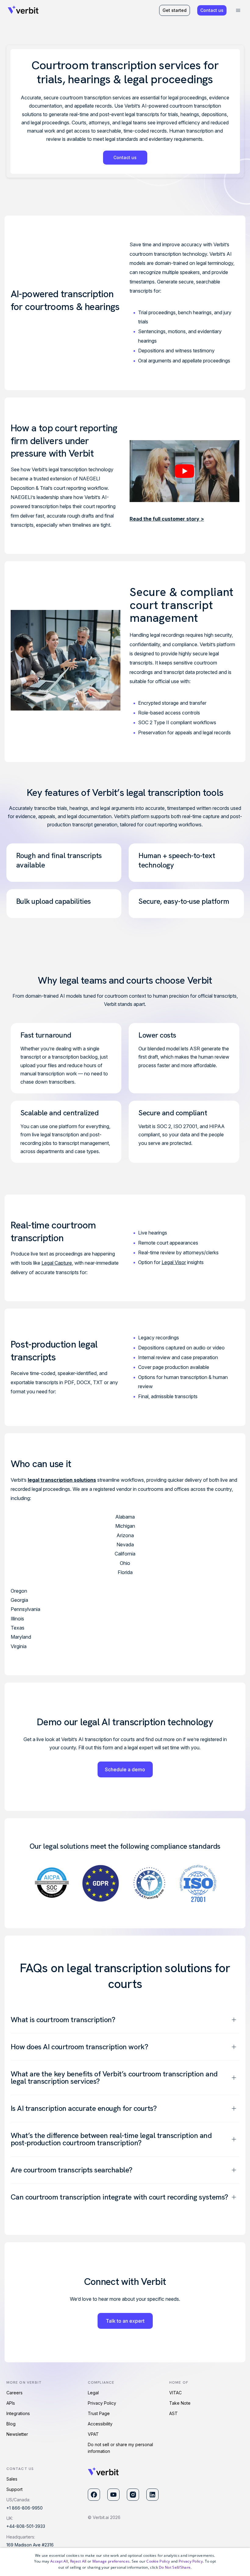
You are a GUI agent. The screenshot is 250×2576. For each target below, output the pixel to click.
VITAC (175, 2393)
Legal (93, 2393)
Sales (12, 2479)
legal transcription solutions (62, 1480)
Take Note (180, 2403)
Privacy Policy (102, 2403)
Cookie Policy (158, 2561)
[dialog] (125, 2562)
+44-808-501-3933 (26, 2526)
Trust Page (99, 2413)
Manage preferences (111, 2561)
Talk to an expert (125, 2321)
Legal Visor (174, 1262)
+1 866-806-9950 (25, 2508)
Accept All (59, 2561)
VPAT (93, 2434)
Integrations (18, 2413)
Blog (11, 2424)
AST (173, 2413)
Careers (14, 2393)
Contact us (212, 10)
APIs (11, 2403)
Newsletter (17, 2434)
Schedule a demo (125, 1769)
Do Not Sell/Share (175, 2567)
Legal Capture (57, 1263)
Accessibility (100, 2424)
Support (14, 2489)
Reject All (78, 2561)
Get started (175, 10)
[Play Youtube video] (184, 471)
